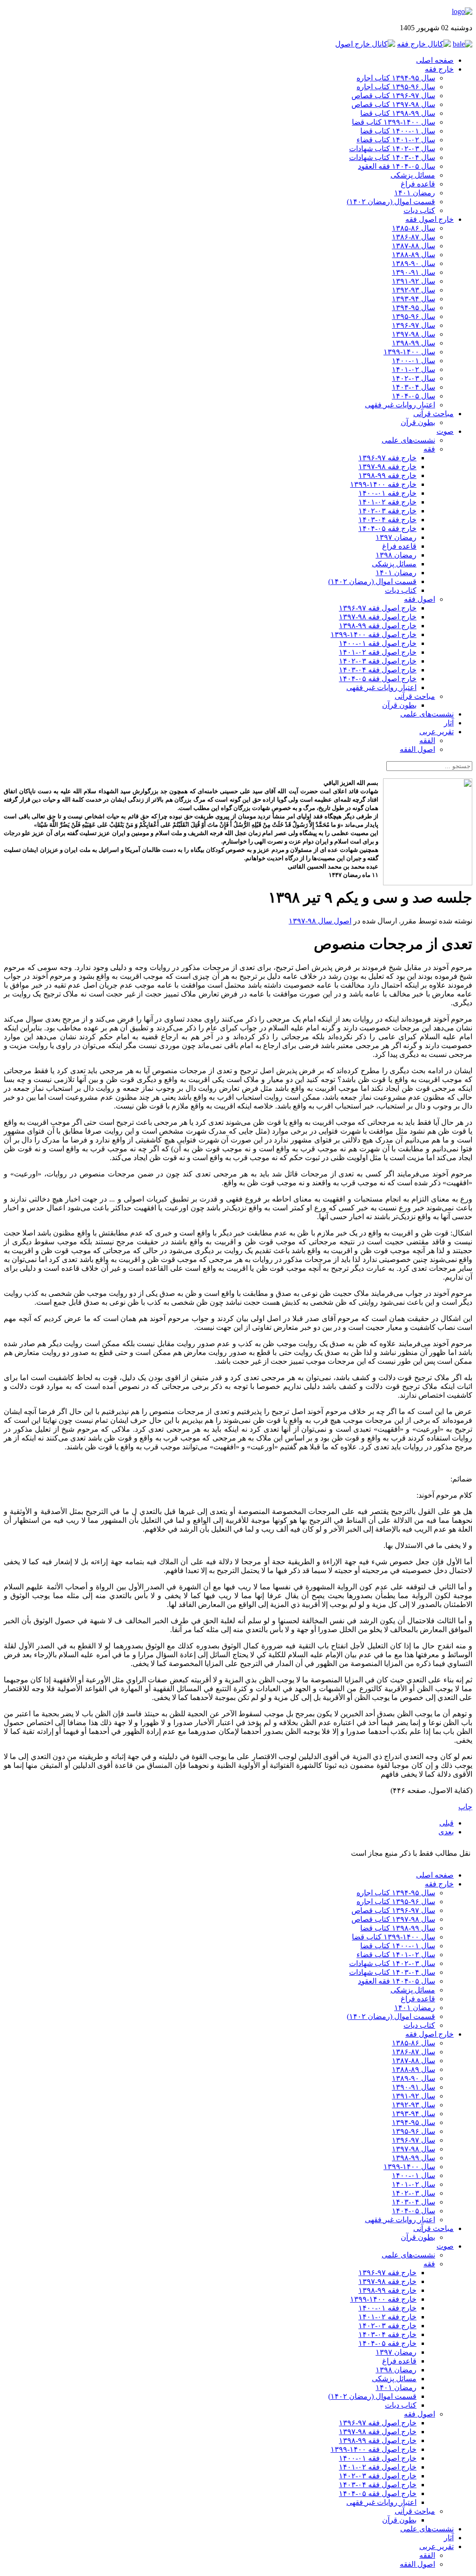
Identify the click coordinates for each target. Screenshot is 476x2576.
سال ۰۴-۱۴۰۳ (413, 387)
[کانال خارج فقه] (424, 44)
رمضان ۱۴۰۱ (415, 193)
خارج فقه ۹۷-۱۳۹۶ (387, 458)
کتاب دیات (419, 210)
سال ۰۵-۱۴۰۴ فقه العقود (397, 166)
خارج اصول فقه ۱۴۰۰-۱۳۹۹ (374, 634)
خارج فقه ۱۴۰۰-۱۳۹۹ (383, 484)
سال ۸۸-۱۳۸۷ (413, 246)
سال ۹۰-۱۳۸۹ (413, 263)
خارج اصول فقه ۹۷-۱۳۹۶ (378, 608)
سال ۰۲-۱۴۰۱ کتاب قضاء (396, 140)
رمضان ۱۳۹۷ (396, 537)
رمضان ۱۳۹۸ (396, 555)
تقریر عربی (436, 732)
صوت (445, 431)
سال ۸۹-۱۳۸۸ (413, 255)
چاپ (465, 1807)
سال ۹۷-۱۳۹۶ (413, 325)
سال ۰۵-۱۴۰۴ (413, 396)
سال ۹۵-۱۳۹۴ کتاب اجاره (396, 78)
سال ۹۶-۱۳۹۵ (413, 316)
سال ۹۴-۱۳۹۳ (413, 299)
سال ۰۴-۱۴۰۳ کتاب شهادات (392, 157)
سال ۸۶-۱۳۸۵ (413, 228)
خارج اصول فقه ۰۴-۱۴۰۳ (378, 670)
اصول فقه (420, 599)
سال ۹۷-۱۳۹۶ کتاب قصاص (393, 96)
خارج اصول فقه (430, 219)
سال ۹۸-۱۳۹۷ (413, 334)
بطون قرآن (418, 422)
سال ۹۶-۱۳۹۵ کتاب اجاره (396, 87)
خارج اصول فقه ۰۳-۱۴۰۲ (378, 661)
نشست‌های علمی (408, 440)
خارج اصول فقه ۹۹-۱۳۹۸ (378, 626)
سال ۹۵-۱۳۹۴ (413, 308)
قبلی (446, 1823)
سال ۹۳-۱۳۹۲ (413, 290)
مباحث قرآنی (433, 414)
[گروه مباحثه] (463, 44)
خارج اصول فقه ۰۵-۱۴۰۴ (378, 679)
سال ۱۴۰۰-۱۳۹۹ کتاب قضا (393, 122)
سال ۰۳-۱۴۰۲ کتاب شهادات (392, 149)
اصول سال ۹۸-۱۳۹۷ (320, 921)
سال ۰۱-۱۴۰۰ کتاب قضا (398, 131)
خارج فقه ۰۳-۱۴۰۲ (387, 511)
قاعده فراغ (418, 184)
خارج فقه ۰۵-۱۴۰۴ (387, 528)
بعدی (446, 1832)
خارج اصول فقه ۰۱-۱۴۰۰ (378, 643)
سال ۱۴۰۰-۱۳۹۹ (409, 352)
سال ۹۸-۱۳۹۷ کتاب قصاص (393, 104)
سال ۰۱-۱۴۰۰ (413, 361)
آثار (449, 723)
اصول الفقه (417, 749)
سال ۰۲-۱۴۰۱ (413, 369)
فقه (429, 449)
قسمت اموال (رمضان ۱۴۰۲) (391, 202)
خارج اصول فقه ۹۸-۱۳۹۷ (378, 617)
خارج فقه (439, 69)
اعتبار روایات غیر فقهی (400, 405)
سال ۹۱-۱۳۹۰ (413, 272)
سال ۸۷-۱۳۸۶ (413, 237)
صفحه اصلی (435, 60)
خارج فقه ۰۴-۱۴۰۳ (387, 520)
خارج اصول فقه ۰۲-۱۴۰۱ (378, 652)
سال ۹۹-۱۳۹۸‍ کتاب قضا (398, 113)
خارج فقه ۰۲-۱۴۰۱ (387, 502)
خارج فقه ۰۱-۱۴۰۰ (387, 493)
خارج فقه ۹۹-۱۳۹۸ (387, 475)
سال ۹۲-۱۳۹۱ (413, 281)
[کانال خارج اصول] (365, 44)
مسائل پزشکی (413, 175)
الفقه (427, 740)
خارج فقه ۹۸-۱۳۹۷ (387, 467)
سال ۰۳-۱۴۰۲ (413, 378)
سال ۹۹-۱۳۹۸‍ (413, 343)
